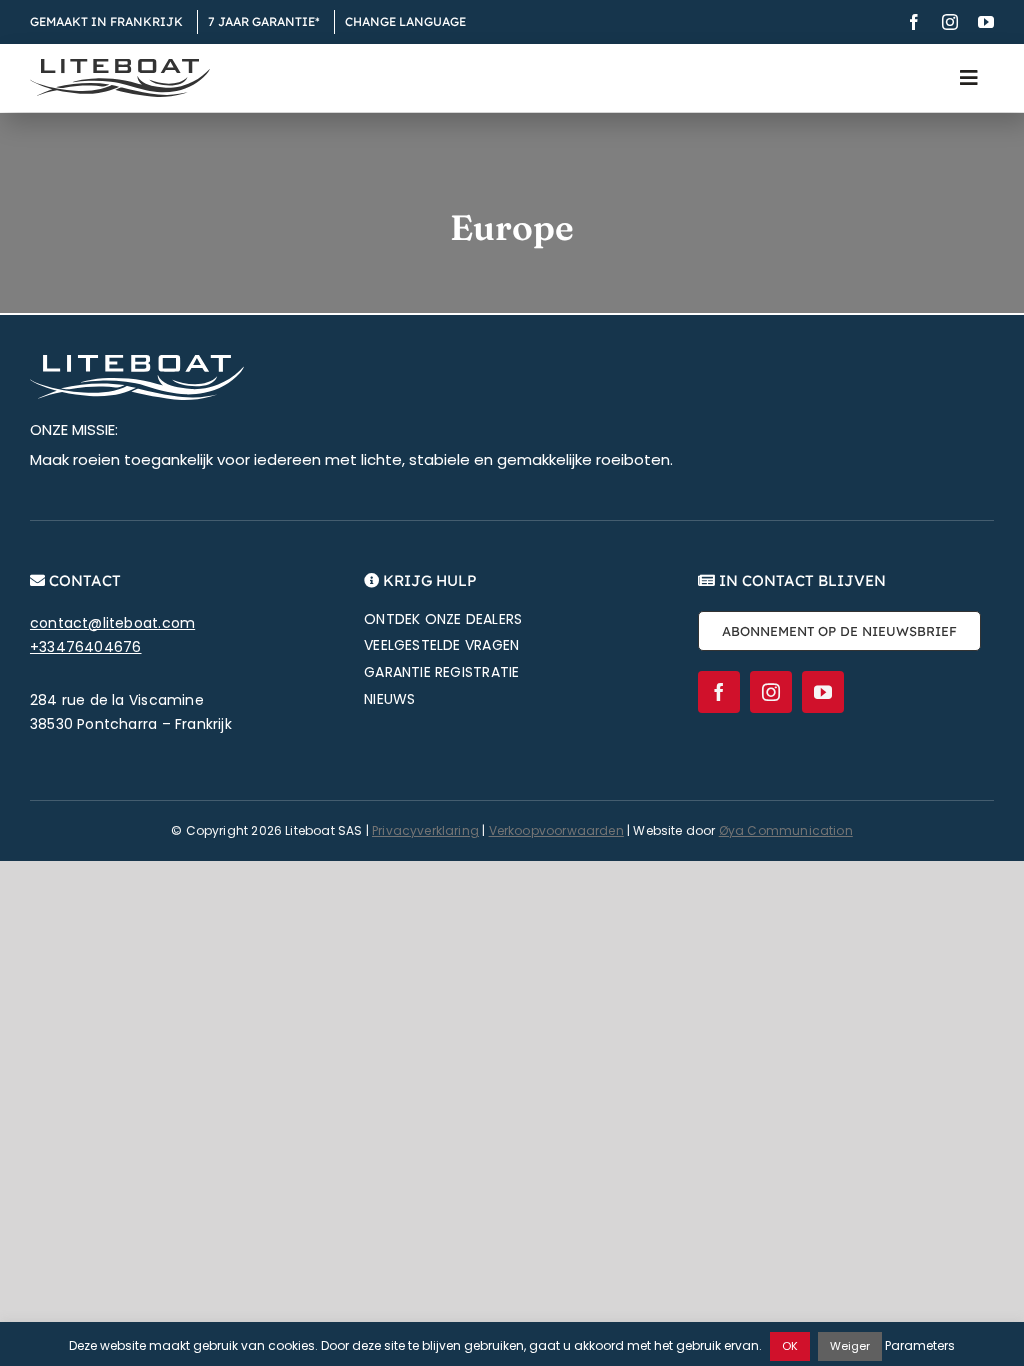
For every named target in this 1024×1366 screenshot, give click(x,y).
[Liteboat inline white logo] (137, 362)
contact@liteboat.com (112, 623)
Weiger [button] (850, 1346)
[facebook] (914, 22)
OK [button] (790, 1346)
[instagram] (950, 22)
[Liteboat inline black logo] (120, 66)
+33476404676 (86, 647)
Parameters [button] (920, 1345)
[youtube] (986, 22)
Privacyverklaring (425, 830)
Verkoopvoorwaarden (556, 830)
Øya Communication (786, 830)
